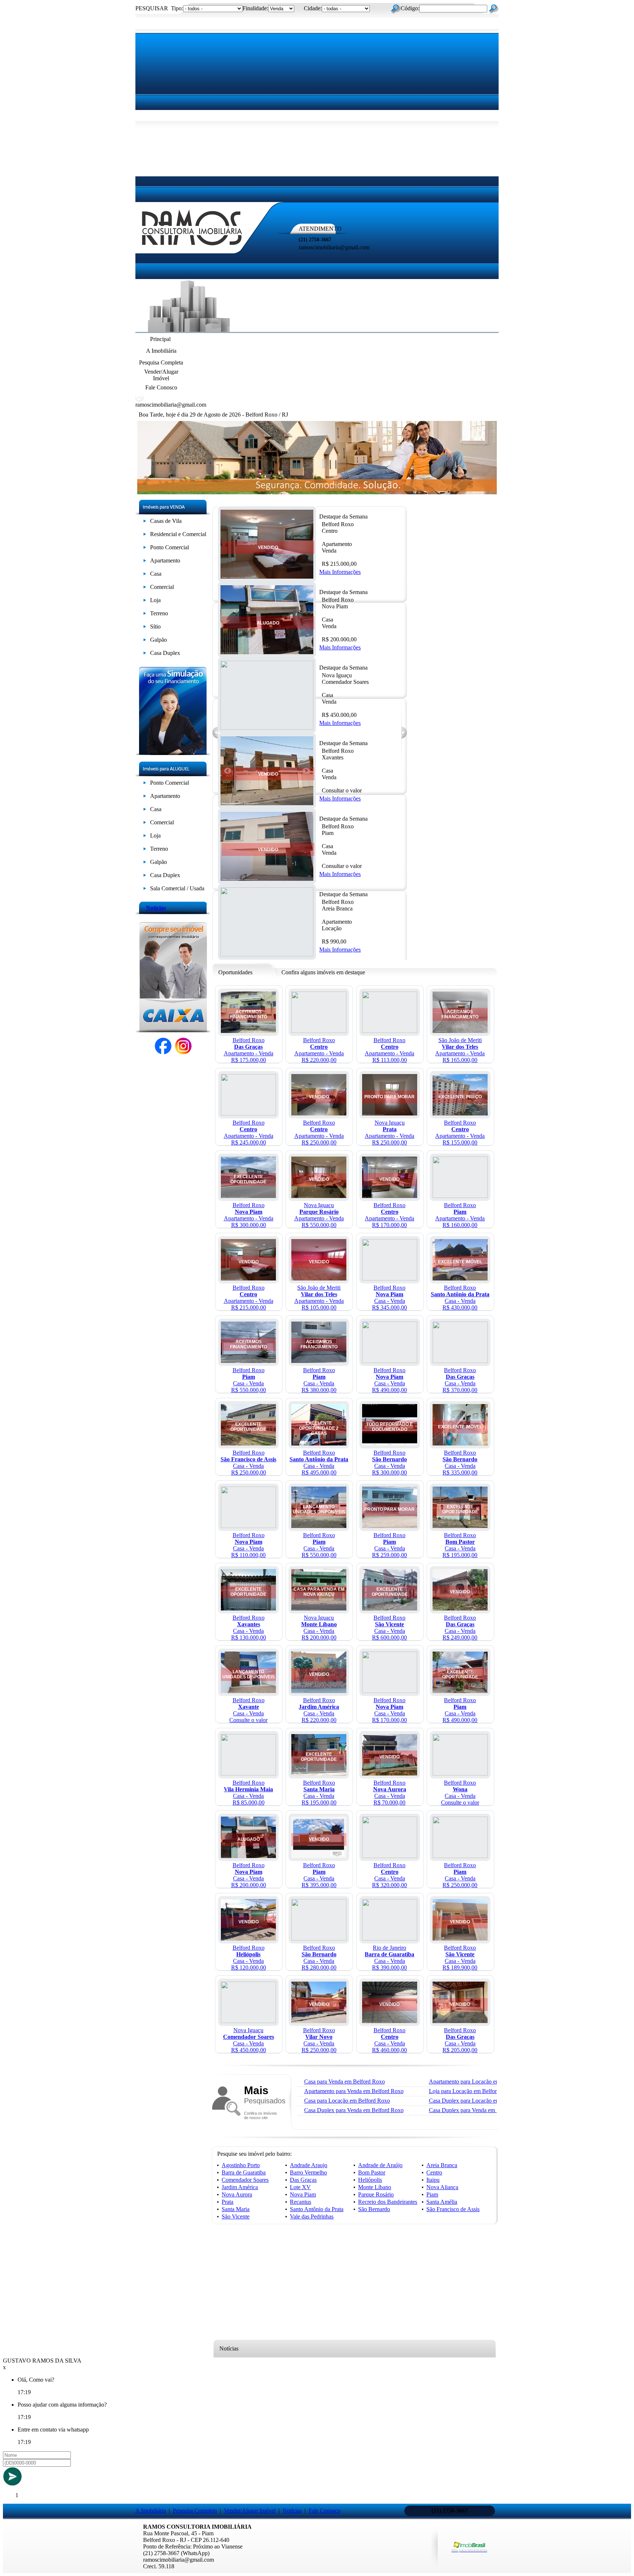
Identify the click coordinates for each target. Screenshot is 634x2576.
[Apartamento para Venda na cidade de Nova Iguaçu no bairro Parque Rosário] (319, 1196)
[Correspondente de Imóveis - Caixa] (173, 1030)
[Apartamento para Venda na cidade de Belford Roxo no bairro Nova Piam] (248, 1196)
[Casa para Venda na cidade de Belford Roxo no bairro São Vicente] (390, 1608)
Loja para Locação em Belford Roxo (471, 2091)
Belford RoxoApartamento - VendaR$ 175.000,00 (249, 1050)
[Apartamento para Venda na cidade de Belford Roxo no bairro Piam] (460, 1196)
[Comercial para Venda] (145, 588)
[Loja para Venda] (145, 602)
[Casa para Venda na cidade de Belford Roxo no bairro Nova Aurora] (390, 1773)
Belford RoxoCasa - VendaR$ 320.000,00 (389, 1875)
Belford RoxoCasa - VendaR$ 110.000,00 (248, 1545)
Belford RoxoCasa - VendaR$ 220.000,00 (319, 1710)
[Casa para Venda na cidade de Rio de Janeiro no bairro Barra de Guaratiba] (390, 1939)
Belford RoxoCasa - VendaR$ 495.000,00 (319, 1463)
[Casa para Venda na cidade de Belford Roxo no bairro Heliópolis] (248, 1939)
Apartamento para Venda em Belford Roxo (354, 2091)
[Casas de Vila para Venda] (145, 522)
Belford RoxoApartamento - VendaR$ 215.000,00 (249, 1298)
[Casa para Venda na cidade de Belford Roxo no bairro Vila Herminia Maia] (248, 1773)
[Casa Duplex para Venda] (145, 654)
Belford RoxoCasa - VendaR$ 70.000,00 (390, 1793)
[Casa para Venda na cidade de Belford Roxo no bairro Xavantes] (267, 803)
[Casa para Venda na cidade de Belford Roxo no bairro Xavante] (248, 1691)
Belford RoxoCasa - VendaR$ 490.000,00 (389, 1380)
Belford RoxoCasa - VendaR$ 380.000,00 (319, 1380)
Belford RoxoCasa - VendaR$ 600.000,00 (389, 1628)
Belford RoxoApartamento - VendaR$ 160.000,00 (460, 1215)
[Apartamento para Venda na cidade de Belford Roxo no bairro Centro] (267, 577)
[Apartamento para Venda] (145, 562)
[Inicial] (192, 248)
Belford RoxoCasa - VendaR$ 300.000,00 (389, 1463)
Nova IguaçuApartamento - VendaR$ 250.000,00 (389, 1133)
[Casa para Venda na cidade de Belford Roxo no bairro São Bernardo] (390, 1443)
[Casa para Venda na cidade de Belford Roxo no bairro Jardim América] (319, 1691)
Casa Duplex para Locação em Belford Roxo (481, 2101)
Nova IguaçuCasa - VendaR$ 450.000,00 (249, 2040)
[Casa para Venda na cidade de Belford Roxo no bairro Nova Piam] (267, 652)
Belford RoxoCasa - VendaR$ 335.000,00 (460, 1463)
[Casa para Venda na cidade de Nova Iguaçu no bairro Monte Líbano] (319, 1608)
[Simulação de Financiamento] (173, 753)
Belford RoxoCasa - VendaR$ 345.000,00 (389, 1298)
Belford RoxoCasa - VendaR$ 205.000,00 (460, 2040)
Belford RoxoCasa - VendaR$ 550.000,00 (249, 1380)
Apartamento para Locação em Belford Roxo (481, 2082)
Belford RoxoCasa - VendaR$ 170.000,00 (389, 1710)
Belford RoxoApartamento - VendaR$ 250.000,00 (319, 1133)
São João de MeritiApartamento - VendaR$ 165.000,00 (460, 1050)
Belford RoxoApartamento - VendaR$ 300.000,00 (249, 1215)
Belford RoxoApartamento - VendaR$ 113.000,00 (389, 1050)
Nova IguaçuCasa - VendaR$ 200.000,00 (319, 1628)
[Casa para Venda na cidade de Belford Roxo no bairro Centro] (390, 1856)
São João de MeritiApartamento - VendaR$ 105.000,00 (319, 1298)
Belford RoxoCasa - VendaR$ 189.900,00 (460, 1958)
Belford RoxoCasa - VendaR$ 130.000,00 (249, 1628)
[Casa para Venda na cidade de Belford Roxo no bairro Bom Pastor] (460, 1526)
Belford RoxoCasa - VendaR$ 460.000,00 (389, 2040)
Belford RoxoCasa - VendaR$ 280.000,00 (319, 1958)
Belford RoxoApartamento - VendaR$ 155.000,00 (460, 1133)
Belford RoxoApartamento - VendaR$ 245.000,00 (249, 1133)
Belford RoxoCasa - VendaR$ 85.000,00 (248, 1793)
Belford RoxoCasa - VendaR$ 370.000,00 (460, 1380)
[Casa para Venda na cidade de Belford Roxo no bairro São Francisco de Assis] (248, 1443)
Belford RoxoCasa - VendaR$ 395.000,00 (319, 1875)
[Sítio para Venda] (145, 628)
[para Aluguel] (145, 784)
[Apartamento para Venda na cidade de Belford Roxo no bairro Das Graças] (248, 1031)
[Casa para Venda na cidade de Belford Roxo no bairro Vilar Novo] (319, 2021)
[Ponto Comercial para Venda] (145, 549)
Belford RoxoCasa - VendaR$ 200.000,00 (249, 1875)
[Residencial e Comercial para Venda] (145, 536)
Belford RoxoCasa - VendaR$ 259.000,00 (389, 1545)
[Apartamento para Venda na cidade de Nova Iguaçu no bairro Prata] (390, 1113)
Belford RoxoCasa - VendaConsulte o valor (248, 1710)
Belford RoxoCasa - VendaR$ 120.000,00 (249, 1958)
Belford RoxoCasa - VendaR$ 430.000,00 (460, 1298)
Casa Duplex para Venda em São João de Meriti (484, 2110)
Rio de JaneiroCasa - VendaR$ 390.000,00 (389, 1958)
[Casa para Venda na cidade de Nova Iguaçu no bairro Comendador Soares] (248, 2021)
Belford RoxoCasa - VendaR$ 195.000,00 (460, 1545)
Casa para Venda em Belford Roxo (345, 2082)
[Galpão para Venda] (145, 641)
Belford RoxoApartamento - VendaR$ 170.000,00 (389, 1215)
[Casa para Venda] (145, 575)
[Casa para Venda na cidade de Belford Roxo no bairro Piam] (267, 879)
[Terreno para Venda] (145, 615)
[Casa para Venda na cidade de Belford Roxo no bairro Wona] (460, 1773)
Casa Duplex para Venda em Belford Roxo (354, 2110)
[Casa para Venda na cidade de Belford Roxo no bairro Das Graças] (460, 1361)
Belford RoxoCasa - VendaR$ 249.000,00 (460, 1628)
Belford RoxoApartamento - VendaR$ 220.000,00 (319, 1050)
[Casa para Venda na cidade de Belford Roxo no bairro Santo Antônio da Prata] (460, 1278)
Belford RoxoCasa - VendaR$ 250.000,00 (248, 1463)
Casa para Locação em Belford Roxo (347, 2101)
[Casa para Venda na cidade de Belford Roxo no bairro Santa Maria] (319, 1773)
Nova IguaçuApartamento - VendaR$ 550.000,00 (319, 1215)
